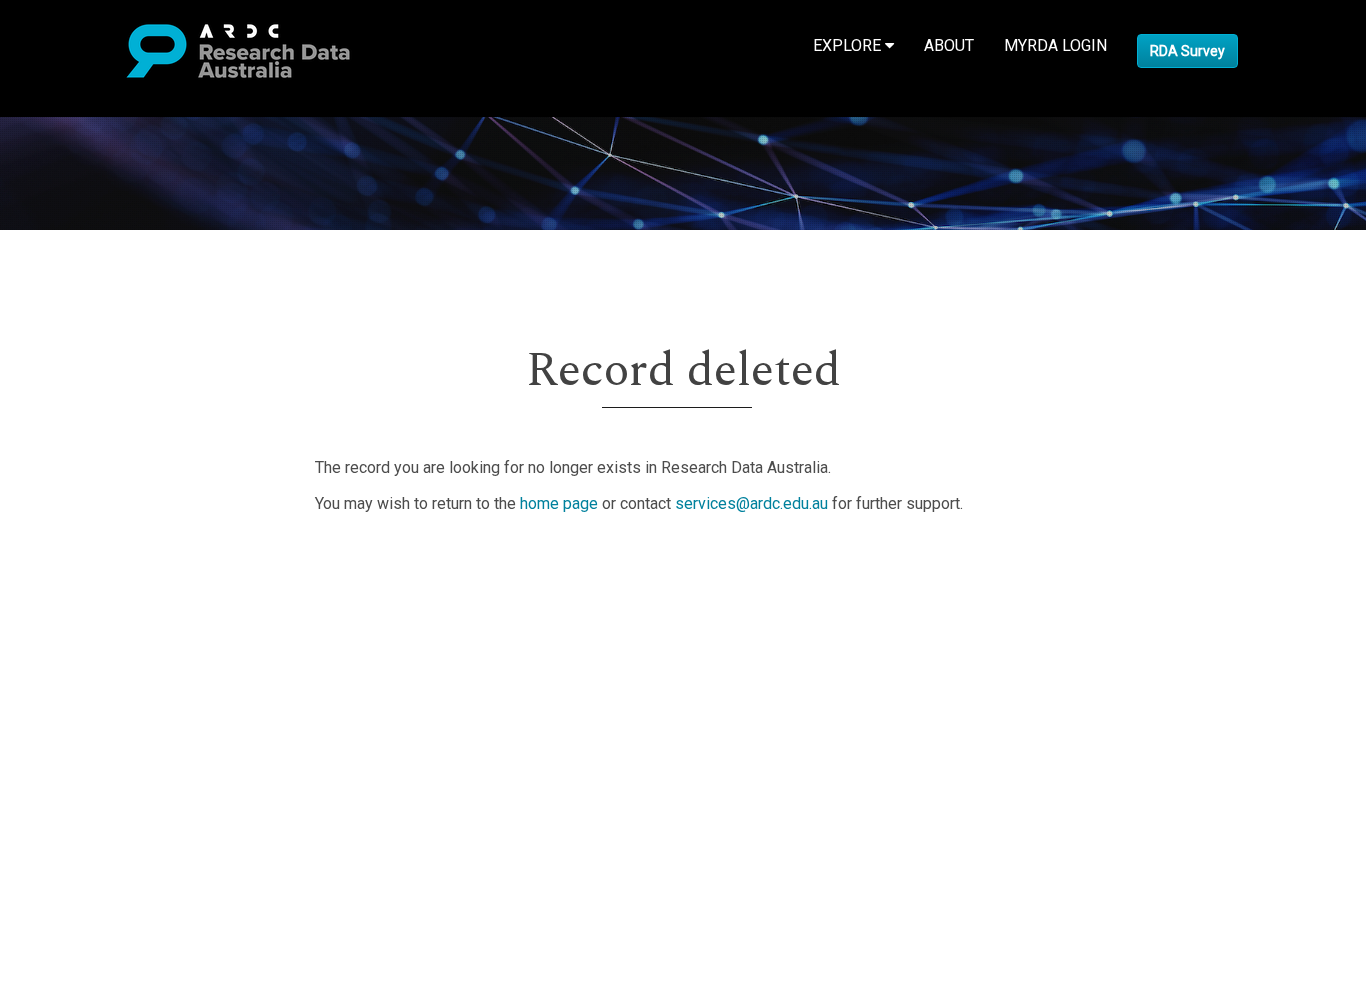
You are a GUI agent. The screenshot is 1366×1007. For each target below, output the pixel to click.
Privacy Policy (112, 743)
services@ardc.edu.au (751, 503)
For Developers (116, 659)
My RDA (90, 587)
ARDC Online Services (139, 683)
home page (559, 503)
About (949, 45)
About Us (94, 563)
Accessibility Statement (145, 767)
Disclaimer (99, 635)
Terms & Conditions (130, 719)
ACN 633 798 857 (62, 803)
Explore (849, 45)
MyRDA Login (1055, 45)
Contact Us (100, 611)
